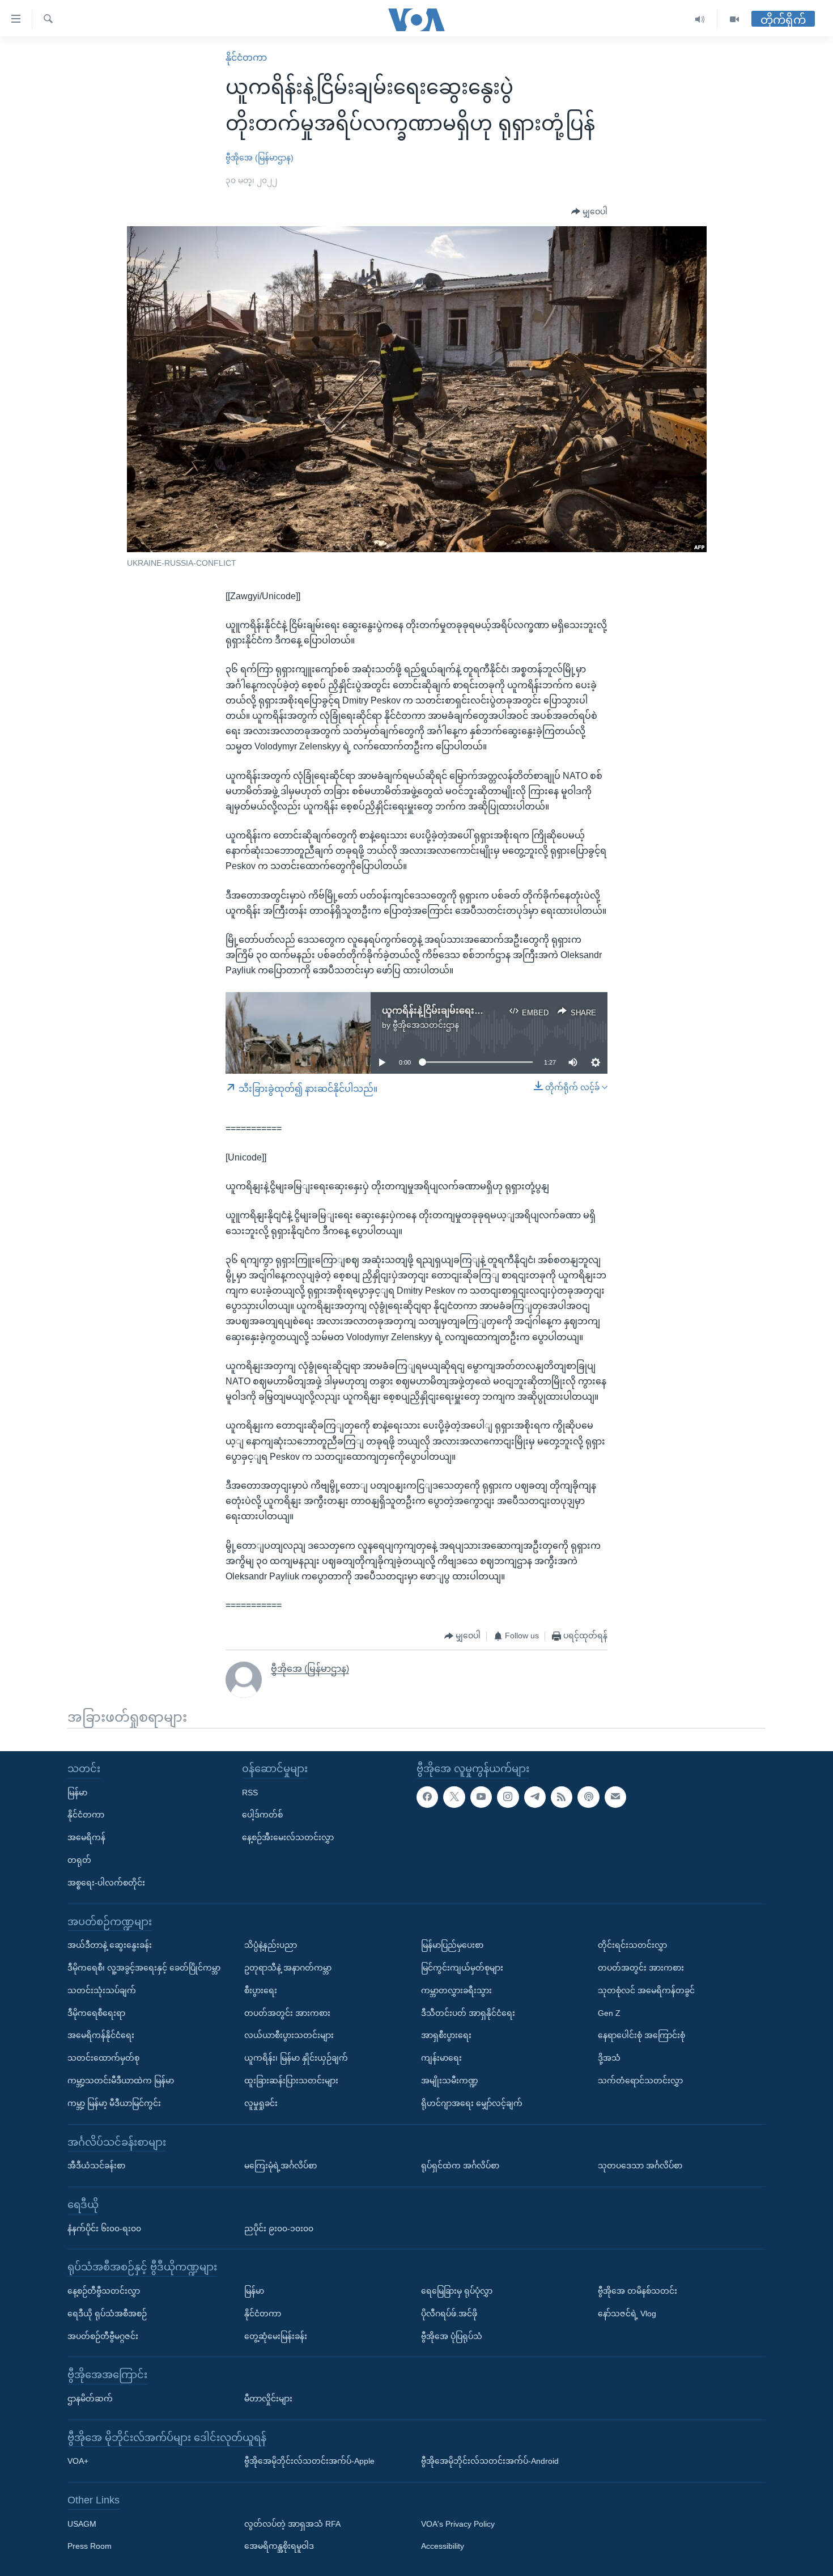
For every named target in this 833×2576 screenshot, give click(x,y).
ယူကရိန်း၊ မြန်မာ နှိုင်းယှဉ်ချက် (296, 2058)
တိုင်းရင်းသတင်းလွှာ (632, 1945)
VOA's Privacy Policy (458, 2524)
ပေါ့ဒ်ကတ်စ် (262, 1815)
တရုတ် (79, 1860)
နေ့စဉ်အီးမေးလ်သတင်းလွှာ (288, 1837)
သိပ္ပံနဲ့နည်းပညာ (271, 1945)
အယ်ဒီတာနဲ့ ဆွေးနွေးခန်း (110, 1945)
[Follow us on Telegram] (535, 1797)
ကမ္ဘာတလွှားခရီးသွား (456, 1990)
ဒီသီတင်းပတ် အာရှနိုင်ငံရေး (468, 2013)
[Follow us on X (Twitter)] (454, 1797)
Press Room (90, 2547)
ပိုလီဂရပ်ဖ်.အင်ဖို (449, 2314)
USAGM (82, 2524)
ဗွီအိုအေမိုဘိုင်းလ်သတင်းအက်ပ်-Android (490, 2461)
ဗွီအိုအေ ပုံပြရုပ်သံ (452, 2336)
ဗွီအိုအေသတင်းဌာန (426, 1025)
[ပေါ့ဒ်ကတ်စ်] (588, 1797)
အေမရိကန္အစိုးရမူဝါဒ (279, 2547)
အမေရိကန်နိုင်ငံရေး (101, 2035)
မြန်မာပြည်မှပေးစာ (452, 1945)
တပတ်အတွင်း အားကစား (287, 2013)
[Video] (734, 20)
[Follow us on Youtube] (481, 1797)
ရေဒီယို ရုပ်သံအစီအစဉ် (107, 2314)
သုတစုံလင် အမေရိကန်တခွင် (646, 1990)
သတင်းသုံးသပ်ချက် (102, 1990)
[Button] (589, 212)
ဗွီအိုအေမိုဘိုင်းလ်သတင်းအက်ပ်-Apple (309, 2461)
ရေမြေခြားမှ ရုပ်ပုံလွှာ (457, 2291)
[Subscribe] (615, 1797)
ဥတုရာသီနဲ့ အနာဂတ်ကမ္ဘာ (288, 1968)
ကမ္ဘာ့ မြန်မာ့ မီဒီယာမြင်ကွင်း (114, 2103)
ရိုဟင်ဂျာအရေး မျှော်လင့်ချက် (472, 2103)
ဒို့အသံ (609, 2058)
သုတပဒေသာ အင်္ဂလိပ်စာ (640, 2166)
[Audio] (700, 20)
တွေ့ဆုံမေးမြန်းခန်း (276, 2336)
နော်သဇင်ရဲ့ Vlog (627, 2314)
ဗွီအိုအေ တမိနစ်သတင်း (637, 2291)
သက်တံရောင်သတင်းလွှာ (640, 2081)
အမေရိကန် (86, 1837)
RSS (250, 1793)
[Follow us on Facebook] (427, 1797)
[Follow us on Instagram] (508, 1797)
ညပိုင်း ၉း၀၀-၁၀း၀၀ (279, 2228)
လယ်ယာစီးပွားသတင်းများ (289, 2035)
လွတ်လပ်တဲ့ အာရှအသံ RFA (292, 2524)
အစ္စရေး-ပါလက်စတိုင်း (106, 1883)
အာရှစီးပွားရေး (446, 2035)
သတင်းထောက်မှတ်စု (103, 2058)
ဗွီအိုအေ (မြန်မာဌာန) (260, 158)
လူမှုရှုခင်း (261, 2103)
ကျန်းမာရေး (441, 2058)
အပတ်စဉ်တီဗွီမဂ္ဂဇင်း (103, 2336)
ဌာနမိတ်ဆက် (90, 2399)
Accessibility (443, 2547)
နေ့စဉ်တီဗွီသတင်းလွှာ (104, 2291)
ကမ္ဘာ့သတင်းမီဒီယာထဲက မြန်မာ (121, 2081)
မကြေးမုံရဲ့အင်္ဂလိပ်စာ (280, 2166)
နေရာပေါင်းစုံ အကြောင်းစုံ (641, 2035)
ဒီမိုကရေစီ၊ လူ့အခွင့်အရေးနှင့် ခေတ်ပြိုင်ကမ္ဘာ (144, 1968)
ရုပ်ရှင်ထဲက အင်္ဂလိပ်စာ (460, 2166)
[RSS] (562, 1797)
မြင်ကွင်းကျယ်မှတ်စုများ (462, 1968)
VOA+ (78, 2461)
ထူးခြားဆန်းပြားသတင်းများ (291, 2081)
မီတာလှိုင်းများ (268, 2399)
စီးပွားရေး (261, 1990)
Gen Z (609, 2013)
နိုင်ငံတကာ (246, 58)
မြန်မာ (77, 1793)
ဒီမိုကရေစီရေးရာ (96, 2013)
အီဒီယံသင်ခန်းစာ (96, 2166)
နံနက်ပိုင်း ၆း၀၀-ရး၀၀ (104, 2228)
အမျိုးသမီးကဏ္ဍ (450, 2081)
